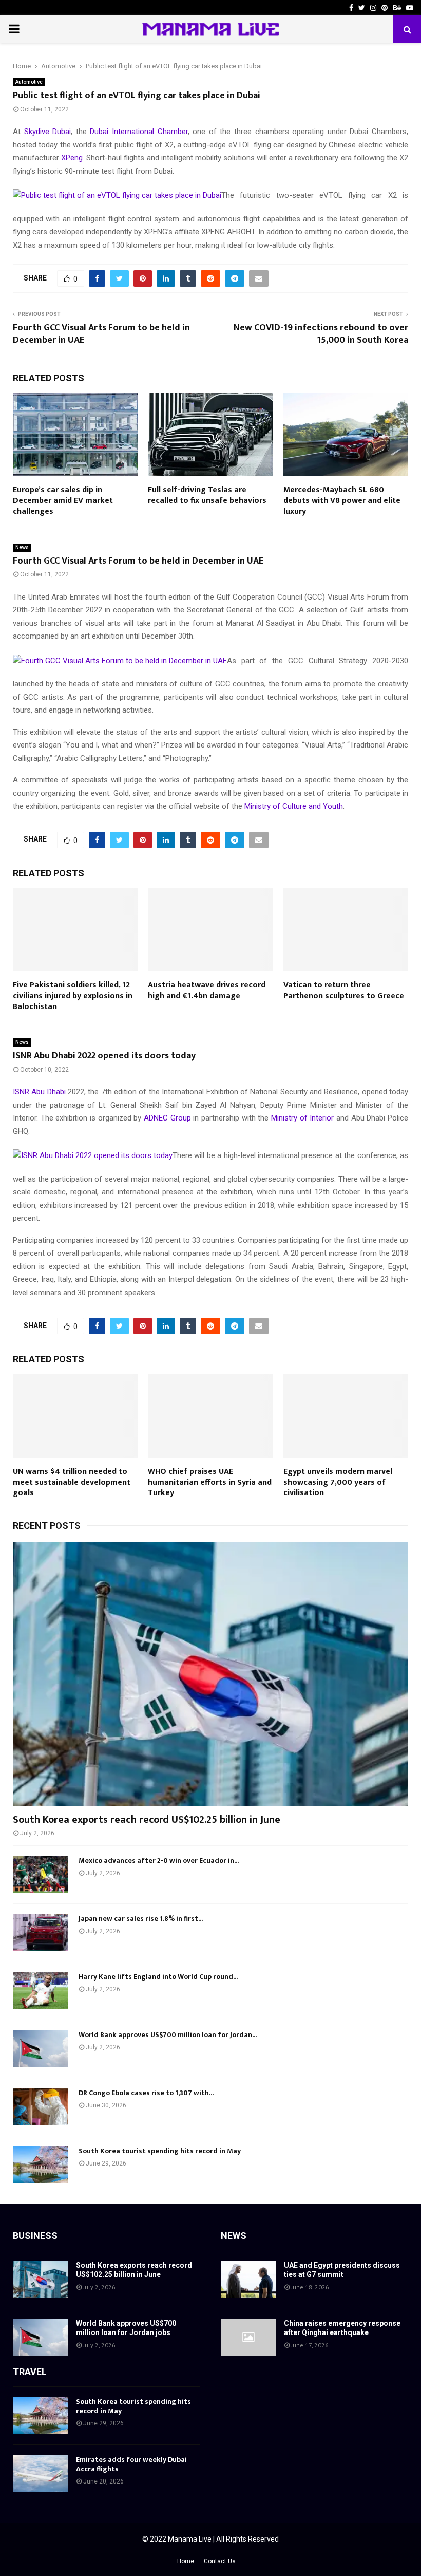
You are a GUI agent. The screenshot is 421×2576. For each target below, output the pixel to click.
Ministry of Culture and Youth (294, 806)
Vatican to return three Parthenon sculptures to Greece (344, 991)
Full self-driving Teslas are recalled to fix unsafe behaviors (207, 495)
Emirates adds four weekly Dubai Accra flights (131, 2464)
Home (186, 2561)
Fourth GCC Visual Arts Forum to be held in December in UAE (101, 334)
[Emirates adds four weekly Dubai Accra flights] (41, 2474)
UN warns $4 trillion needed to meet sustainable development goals (72, 1482)
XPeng (72, 158)
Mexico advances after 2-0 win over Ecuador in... (159, 1861)
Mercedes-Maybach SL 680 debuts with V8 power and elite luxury (342, 501)
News (22, 547)
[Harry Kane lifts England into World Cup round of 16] (41, 1991)
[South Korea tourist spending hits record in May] (41, 2165)
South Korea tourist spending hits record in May (160, 2151)
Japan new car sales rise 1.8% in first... (141, 1919)
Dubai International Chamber (139, 132)
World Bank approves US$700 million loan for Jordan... (168, 2035)
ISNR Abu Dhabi (39, 1092)
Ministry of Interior (302, 1118)
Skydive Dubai (48, 132)
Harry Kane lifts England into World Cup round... (158, 1977)
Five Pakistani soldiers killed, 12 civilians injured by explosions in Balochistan (73, 996)
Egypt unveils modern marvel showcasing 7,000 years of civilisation (338, 1482)
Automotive (29, 82)
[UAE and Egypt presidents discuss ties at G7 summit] (248, 2279)
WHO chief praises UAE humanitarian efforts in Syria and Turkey (210, 1482)
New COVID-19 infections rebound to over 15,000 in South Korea (321, 334)
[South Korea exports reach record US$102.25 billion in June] (210, 1674)
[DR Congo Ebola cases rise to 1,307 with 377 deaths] (41, 2107)
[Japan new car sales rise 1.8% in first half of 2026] (41, 1933)
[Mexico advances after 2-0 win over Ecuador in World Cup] (41, 1875)
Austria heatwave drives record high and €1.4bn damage (207, 991)
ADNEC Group (167, 1118)
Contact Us (220, 2561)
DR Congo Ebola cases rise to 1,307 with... (146, 2093)
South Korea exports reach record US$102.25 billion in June (147, 1820)
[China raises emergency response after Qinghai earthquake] (248, 2337)
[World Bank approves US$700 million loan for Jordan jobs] (41, 2049)
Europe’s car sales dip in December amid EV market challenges (63, 501)
